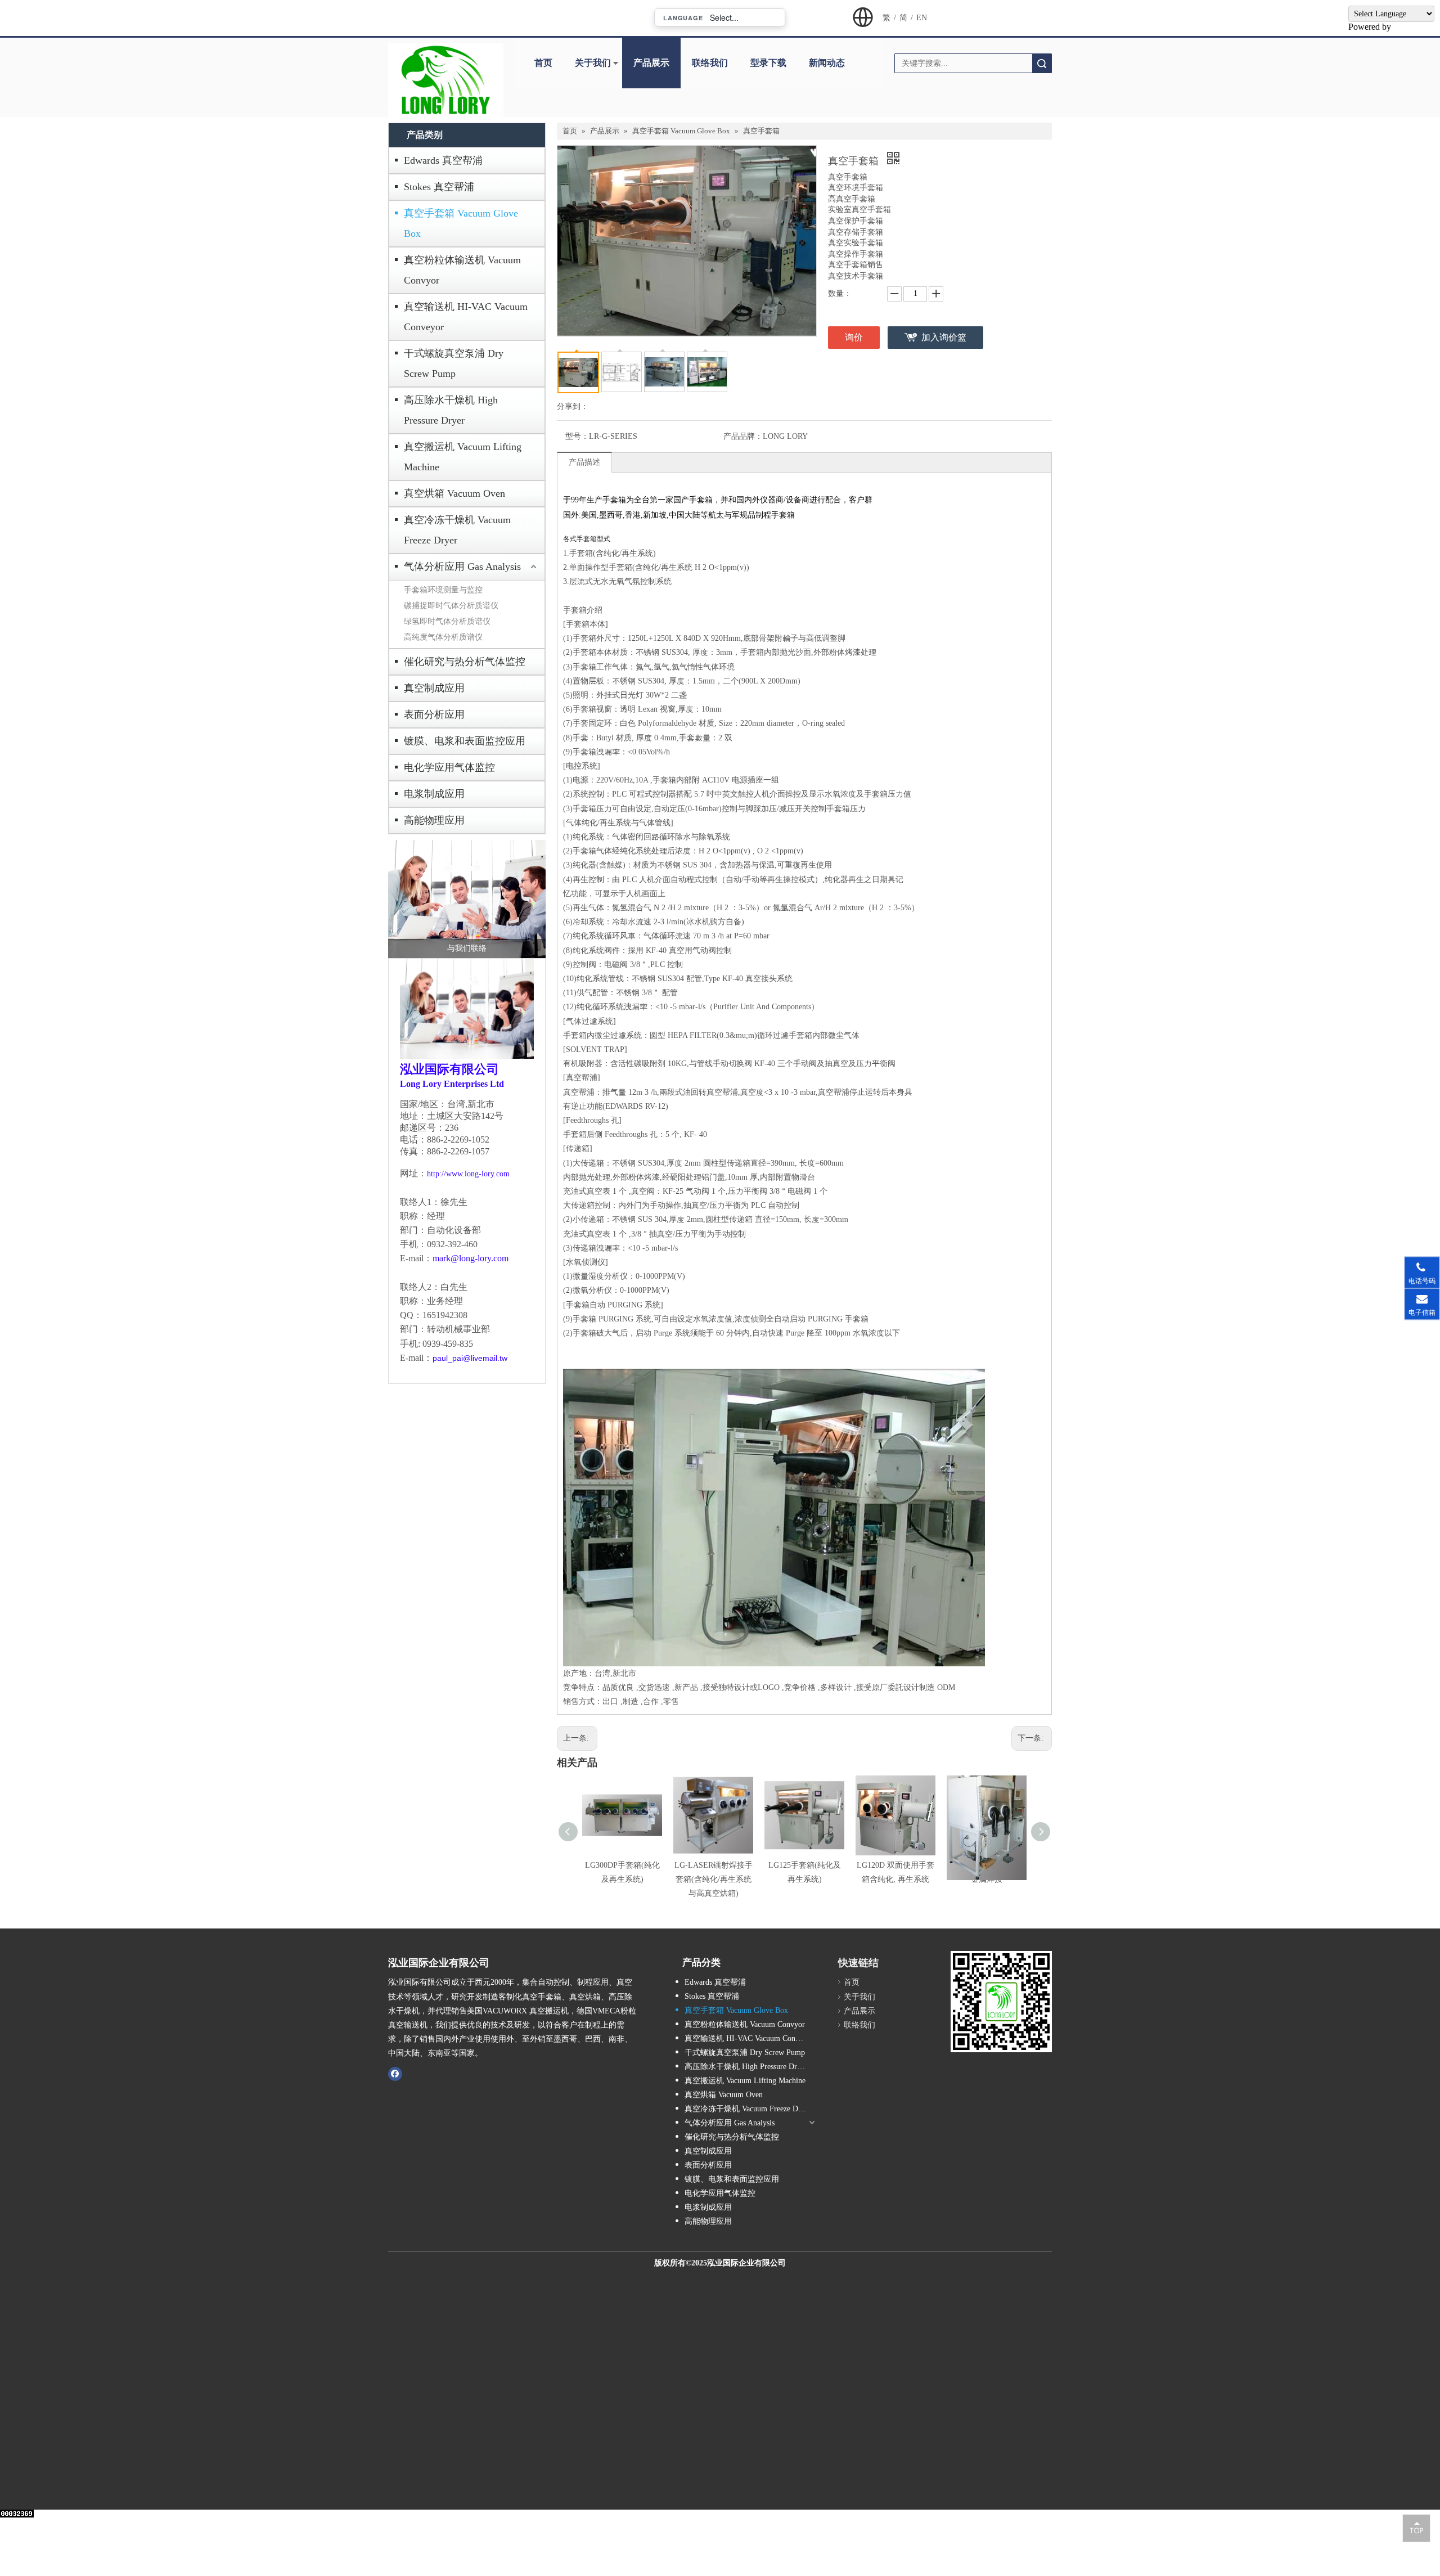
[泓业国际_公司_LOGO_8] (446, 80)
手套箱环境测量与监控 (443, 590)
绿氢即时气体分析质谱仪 (447, 621)
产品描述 (584, 462)
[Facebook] (395, 2074)
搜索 (1042, 63)
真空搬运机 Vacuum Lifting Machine (463, 457)
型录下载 (768, 63)
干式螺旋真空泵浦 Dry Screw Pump (454, 363)
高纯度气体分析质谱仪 (443, 637)
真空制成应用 (434, 688)
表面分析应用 (434, 714)
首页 (543, 63)
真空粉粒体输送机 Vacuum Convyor (462, 270)
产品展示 (651, 63)
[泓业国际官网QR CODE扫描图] (1001, 2002)
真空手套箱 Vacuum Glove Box (461, 223)
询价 (854, 337)
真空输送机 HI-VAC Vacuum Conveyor (466, 317)
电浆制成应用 (434, 794)
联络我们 (710, 63)
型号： (577, 436)
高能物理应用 (434, 820)
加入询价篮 (944, 337)
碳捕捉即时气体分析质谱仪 (451, 606)
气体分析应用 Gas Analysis (462, 567)
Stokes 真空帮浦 (439, 187)
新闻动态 (827, 63)
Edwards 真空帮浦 (443, 160)
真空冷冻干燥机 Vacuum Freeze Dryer (457, 530)
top (1416, 2528)
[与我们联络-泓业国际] (467, 899)
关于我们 (593, 63)
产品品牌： (743, 436)
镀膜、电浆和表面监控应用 (465, 741)
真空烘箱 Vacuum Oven (454, 493)
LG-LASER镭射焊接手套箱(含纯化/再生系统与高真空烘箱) (714, 1879)
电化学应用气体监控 (449, 767)
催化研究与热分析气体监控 (465, 662)
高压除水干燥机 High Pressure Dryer (451, 410)
